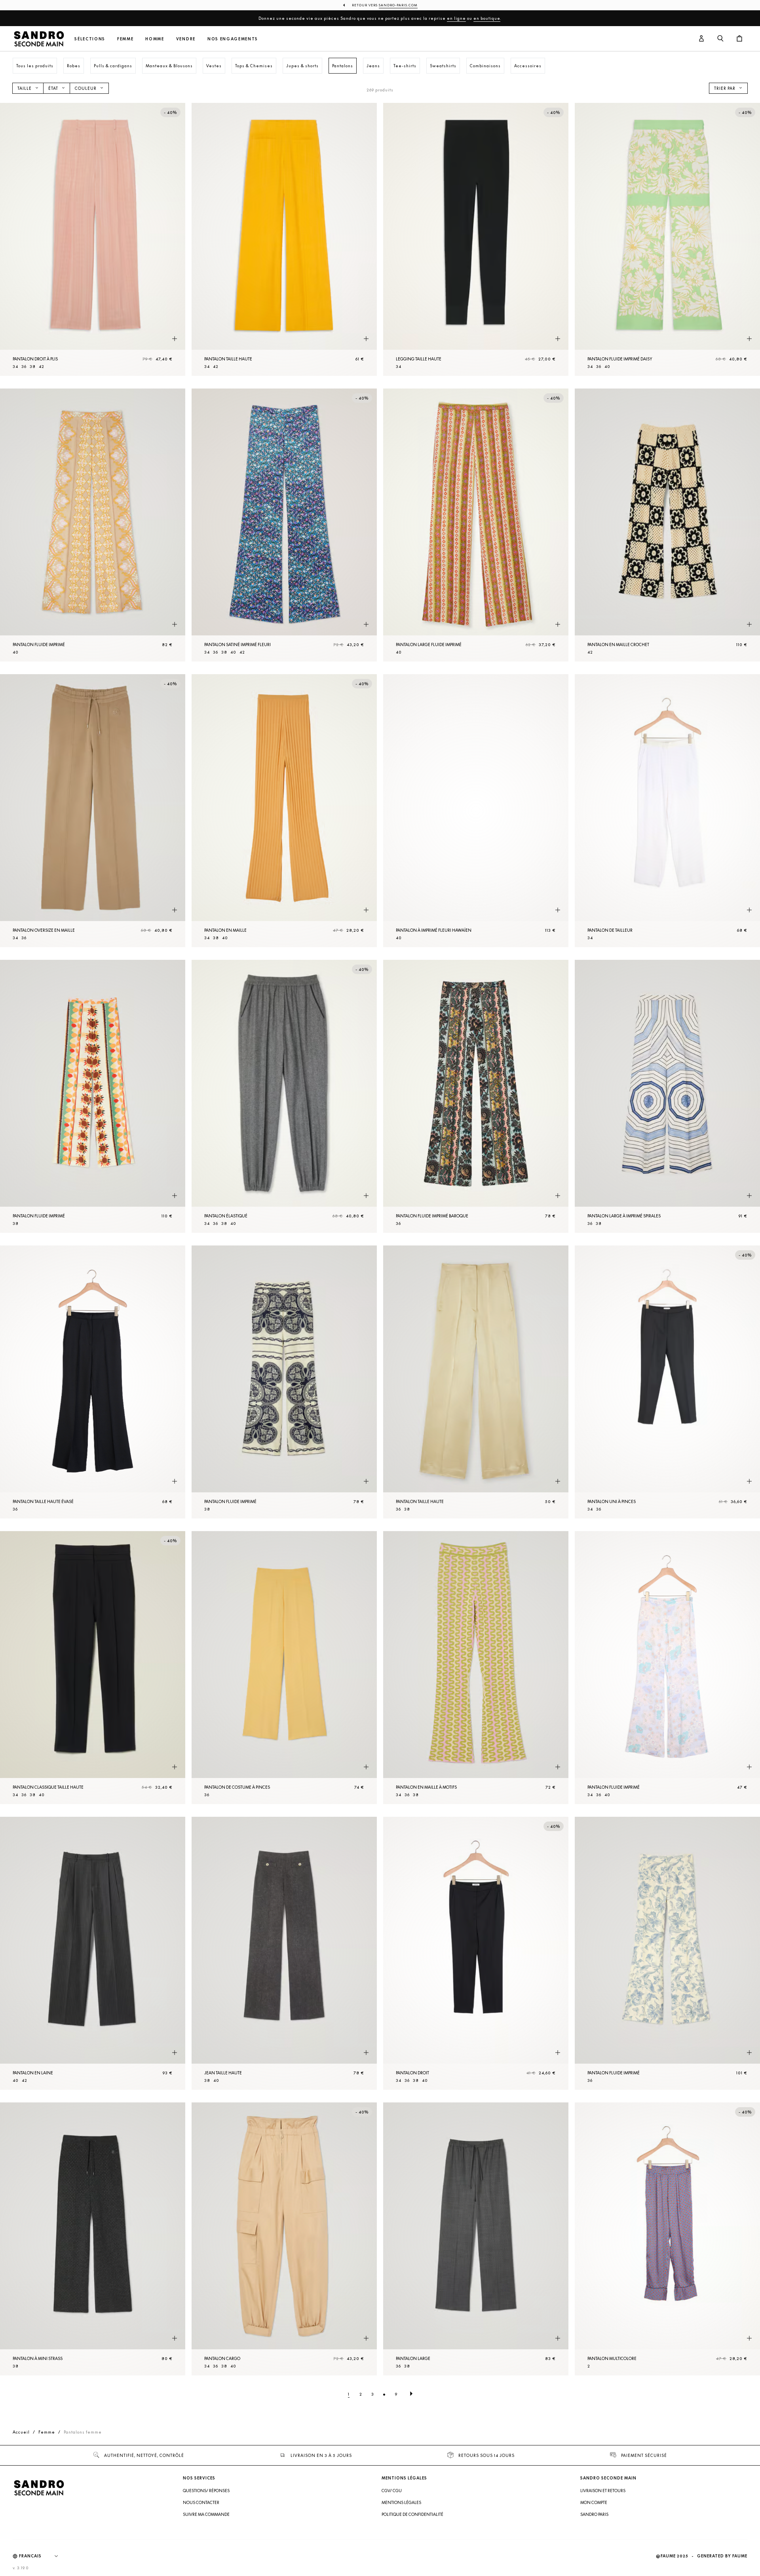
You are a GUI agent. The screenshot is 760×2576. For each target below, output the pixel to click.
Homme (155, 39)
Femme (125, 39)
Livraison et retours (603, 2491)
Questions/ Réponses (206, 2491)
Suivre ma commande (206, 2514)
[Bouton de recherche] (720, 39)
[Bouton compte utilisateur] (701, 39)
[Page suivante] (411, 2394)
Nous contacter (201, 2502)
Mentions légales (401, 2502)
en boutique (487, 18)
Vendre (186, 39)
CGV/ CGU (392, 2491)
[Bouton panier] (739, 39)
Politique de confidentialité (412, 2514)
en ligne (456, 18)
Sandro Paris (594, 2514)
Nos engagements (233, 39)
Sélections (90, 39)
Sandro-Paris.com (398, 5)
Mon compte (594, 2502)
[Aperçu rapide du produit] (175, 339)
